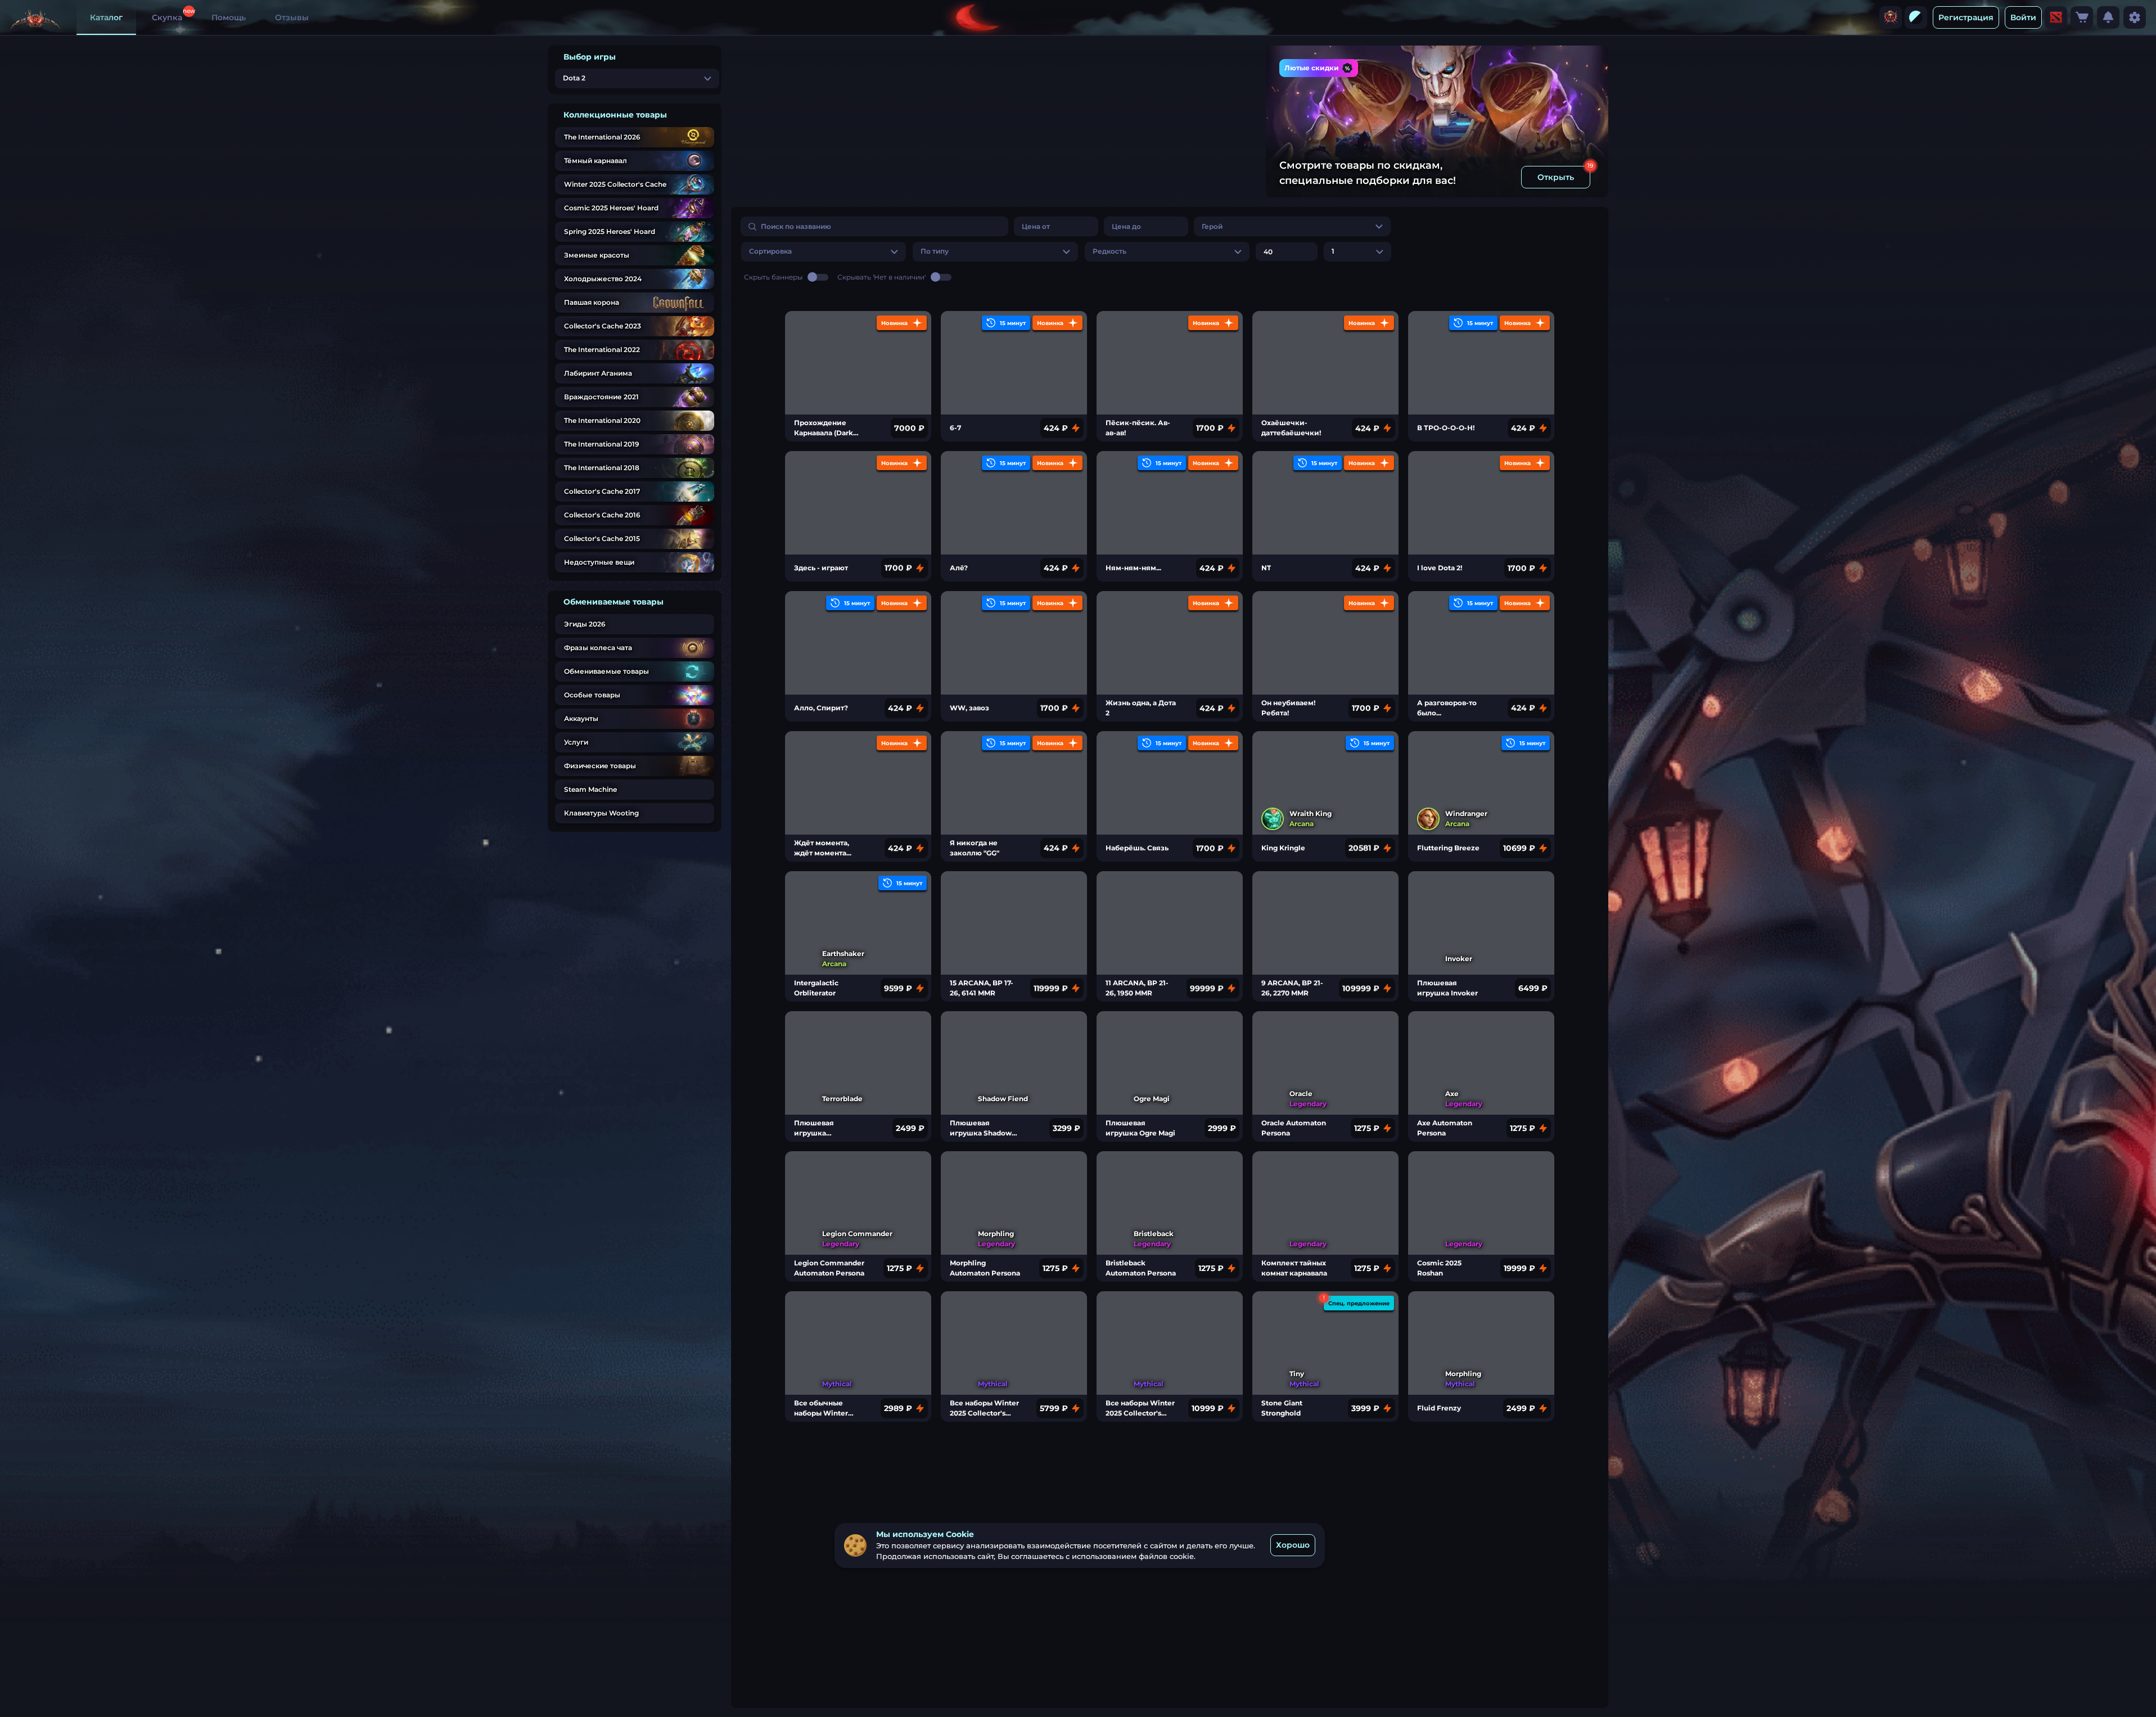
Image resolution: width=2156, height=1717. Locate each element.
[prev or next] (1202, 68)
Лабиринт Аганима (598, 373)
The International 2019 (602, 444)
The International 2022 (602, 350)
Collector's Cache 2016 (602, 515)
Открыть (1556, 177)
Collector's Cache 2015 (602, 538)
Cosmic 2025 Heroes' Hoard (611, 208)
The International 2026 (602, 137)
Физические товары (600, 766)
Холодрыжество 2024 (603, 279)
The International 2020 (602, 420)
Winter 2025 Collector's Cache (615, 184)
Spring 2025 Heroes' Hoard (610, 231)
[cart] (2082, 17)
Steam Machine (590, 789)
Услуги (576, 742)
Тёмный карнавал (596, 161)
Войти (2023, 17)
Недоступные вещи (599, 562)
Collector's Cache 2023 (603, 326)
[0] (2082, 17)
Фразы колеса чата (598, 648)
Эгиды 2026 (585, 624)
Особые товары (592, 695)
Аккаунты (581, 718)
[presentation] (1891, 17)
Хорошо (1293, 1545)
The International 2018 (602, 468)
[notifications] (2108, 17)
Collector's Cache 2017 (602, 491)
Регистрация (1966, 17)
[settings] (2135, 17)
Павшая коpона (592, 302)
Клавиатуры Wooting (601, 813)
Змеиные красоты (597, 255)
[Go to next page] (1588, 276)
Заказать (1219, 173)
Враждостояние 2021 (601, 397)
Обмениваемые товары (606, 671)
